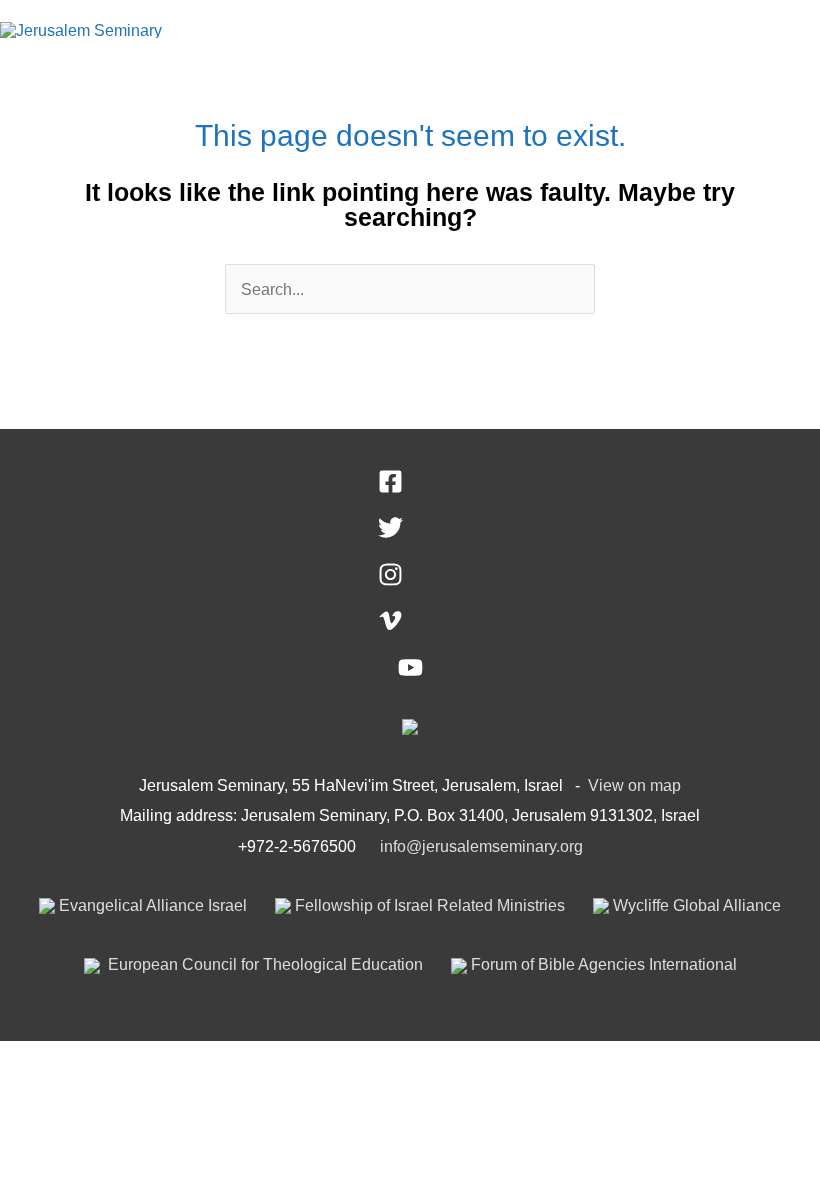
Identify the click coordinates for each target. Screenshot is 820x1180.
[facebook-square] (410, 488)
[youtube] (410, 674)
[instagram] (410, 581)
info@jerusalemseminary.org (481, 846)
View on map (634, 785)
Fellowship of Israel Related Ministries (428, 905)
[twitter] (410, 534)
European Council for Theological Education (263, 964)
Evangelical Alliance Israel (151, 905)
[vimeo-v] (410, 627)
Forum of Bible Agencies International (602, 964)
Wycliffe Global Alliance (695, 905)
